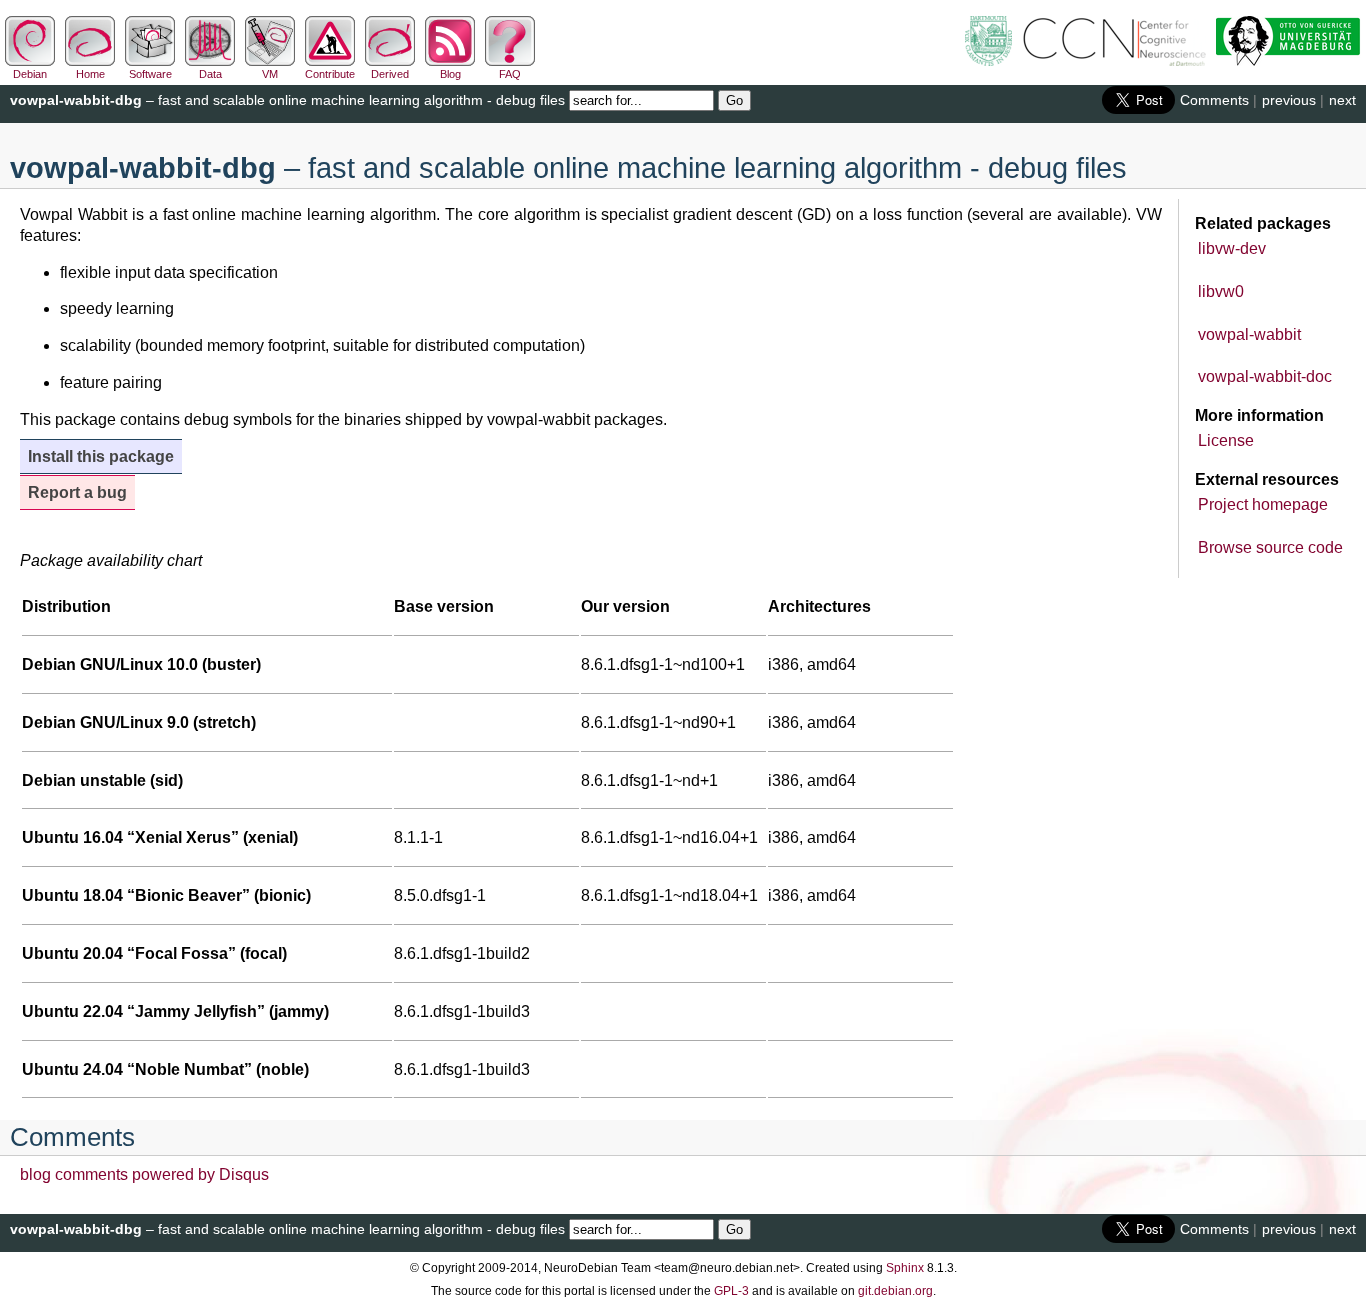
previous (1289, 100)
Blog (450, 74)
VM (270, 74)
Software (150, 74)
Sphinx (905, 1268)
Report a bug (77, 492)
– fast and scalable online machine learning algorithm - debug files (287, 100)
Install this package (101, 456)
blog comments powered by (144, 1174)
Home (90, 74)
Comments (1214, 100)
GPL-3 (731, 1291)
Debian (30, 74)
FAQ (510, 74)
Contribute (330, 74)
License (1226, 440)
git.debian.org (895, 1291)
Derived (390, 74)
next (1342, 100)
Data (210, 74)
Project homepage (1263, 504)
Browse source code (1270, 547)
